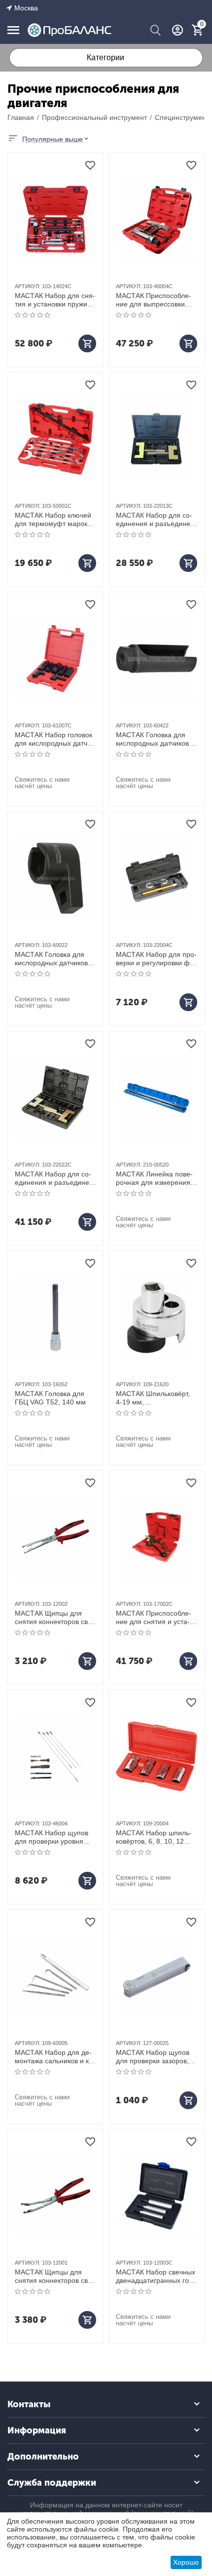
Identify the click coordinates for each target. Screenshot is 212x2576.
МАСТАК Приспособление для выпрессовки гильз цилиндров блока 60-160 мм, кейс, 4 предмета (154, 300)
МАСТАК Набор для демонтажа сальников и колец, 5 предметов (55, 2057)
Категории (106, 57)
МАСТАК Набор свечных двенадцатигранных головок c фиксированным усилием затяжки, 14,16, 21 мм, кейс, (156, 2276)
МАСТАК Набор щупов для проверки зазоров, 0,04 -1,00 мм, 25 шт (153, 2057)
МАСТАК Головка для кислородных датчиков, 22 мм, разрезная (52, 959)
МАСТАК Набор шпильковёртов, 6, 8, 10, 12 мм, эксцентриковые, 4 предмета (154, 1837)
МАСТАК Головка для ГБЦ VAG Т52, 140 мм (50, 1398)
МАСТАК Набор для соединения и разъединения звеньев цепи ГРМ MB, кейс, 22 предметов (53, 1178)
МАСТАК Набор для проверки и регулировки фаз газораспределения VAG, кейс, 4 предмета (156, 959)
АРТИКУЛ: (28, 286)
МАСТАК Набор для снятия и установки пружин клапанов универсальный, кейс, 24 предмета (55, 300)
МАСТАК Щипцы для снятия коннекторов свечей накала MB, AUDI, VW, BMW (54, 1618)
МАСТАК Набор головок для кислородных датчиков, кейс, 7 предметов (54, 739)
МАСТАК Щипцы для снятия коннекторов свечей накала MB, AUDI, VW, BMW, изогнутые (54, 2276)
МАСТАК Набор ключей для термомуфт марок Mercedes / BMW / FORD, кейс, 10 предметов (55, 520)
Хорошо (186, 2562)
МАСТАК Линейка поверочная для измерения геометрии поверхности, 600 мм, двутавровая (155, 1178)
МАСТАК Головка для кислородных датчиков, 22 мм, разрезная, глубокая (153, 739)
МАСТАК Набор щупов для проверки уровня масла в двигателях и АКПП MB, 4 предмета (52, 1837)
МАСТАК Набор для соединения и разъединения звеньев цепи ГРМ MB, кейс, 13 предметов (155, 520)
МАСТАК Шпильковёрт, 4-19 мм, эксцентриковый (153, 1398)
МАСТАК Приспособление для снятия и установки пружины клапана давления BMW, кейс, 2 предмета (155, 1618)
